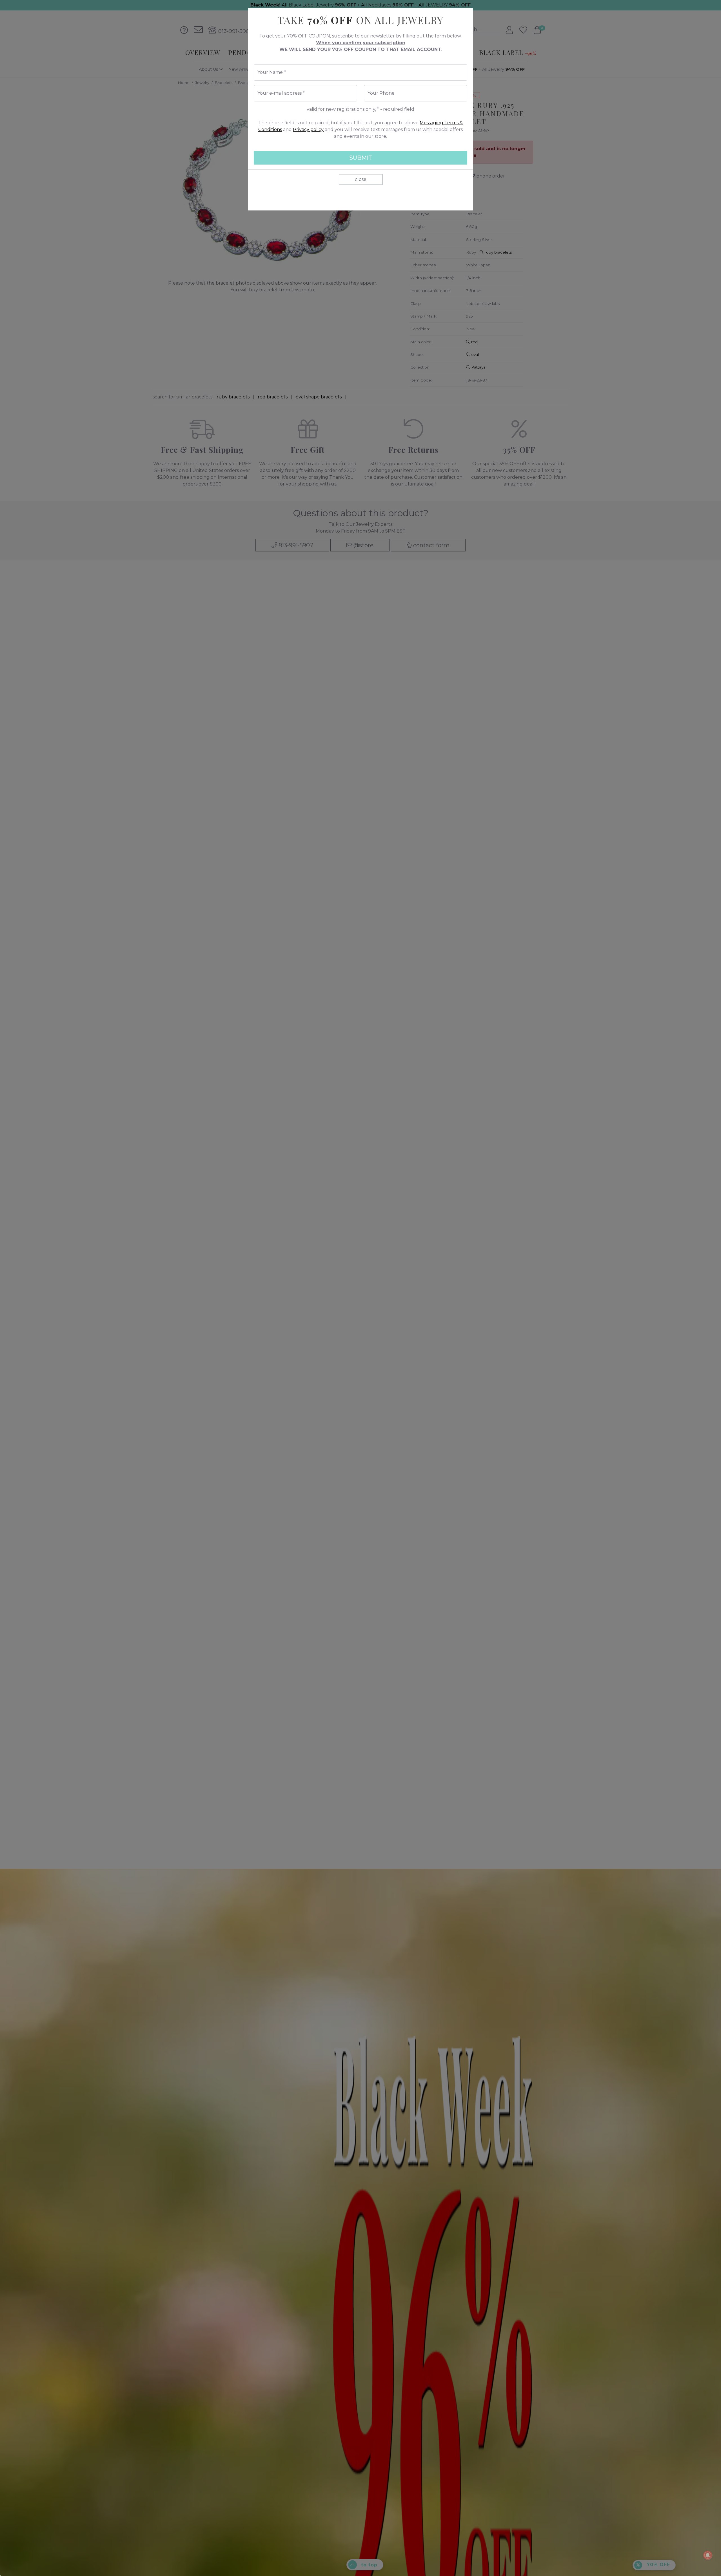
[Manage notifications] (708, 2555)
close (361, 179)
